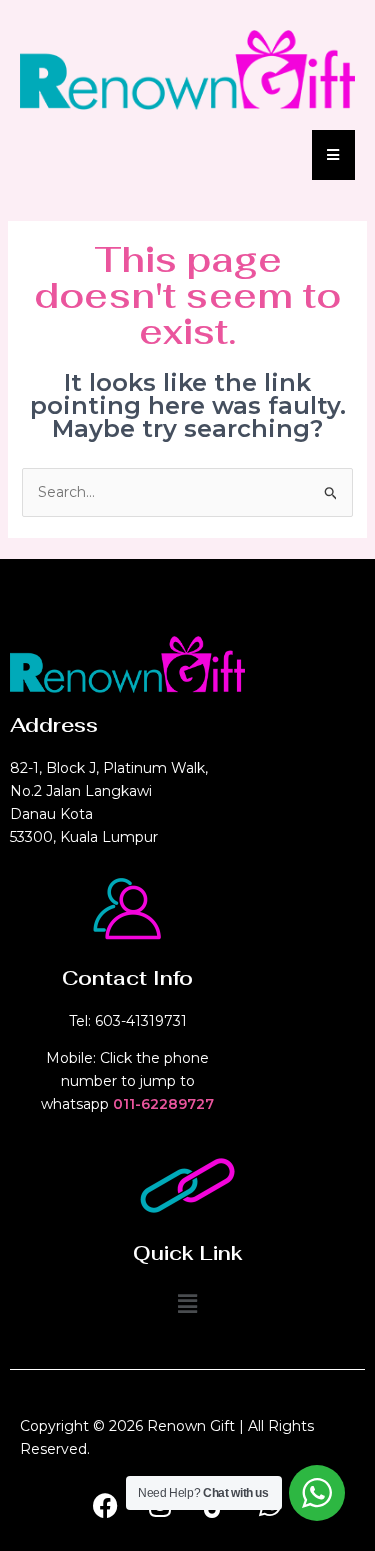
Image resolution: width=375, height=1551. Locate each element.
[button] (187, 1304)
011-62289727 (163, 1104)
